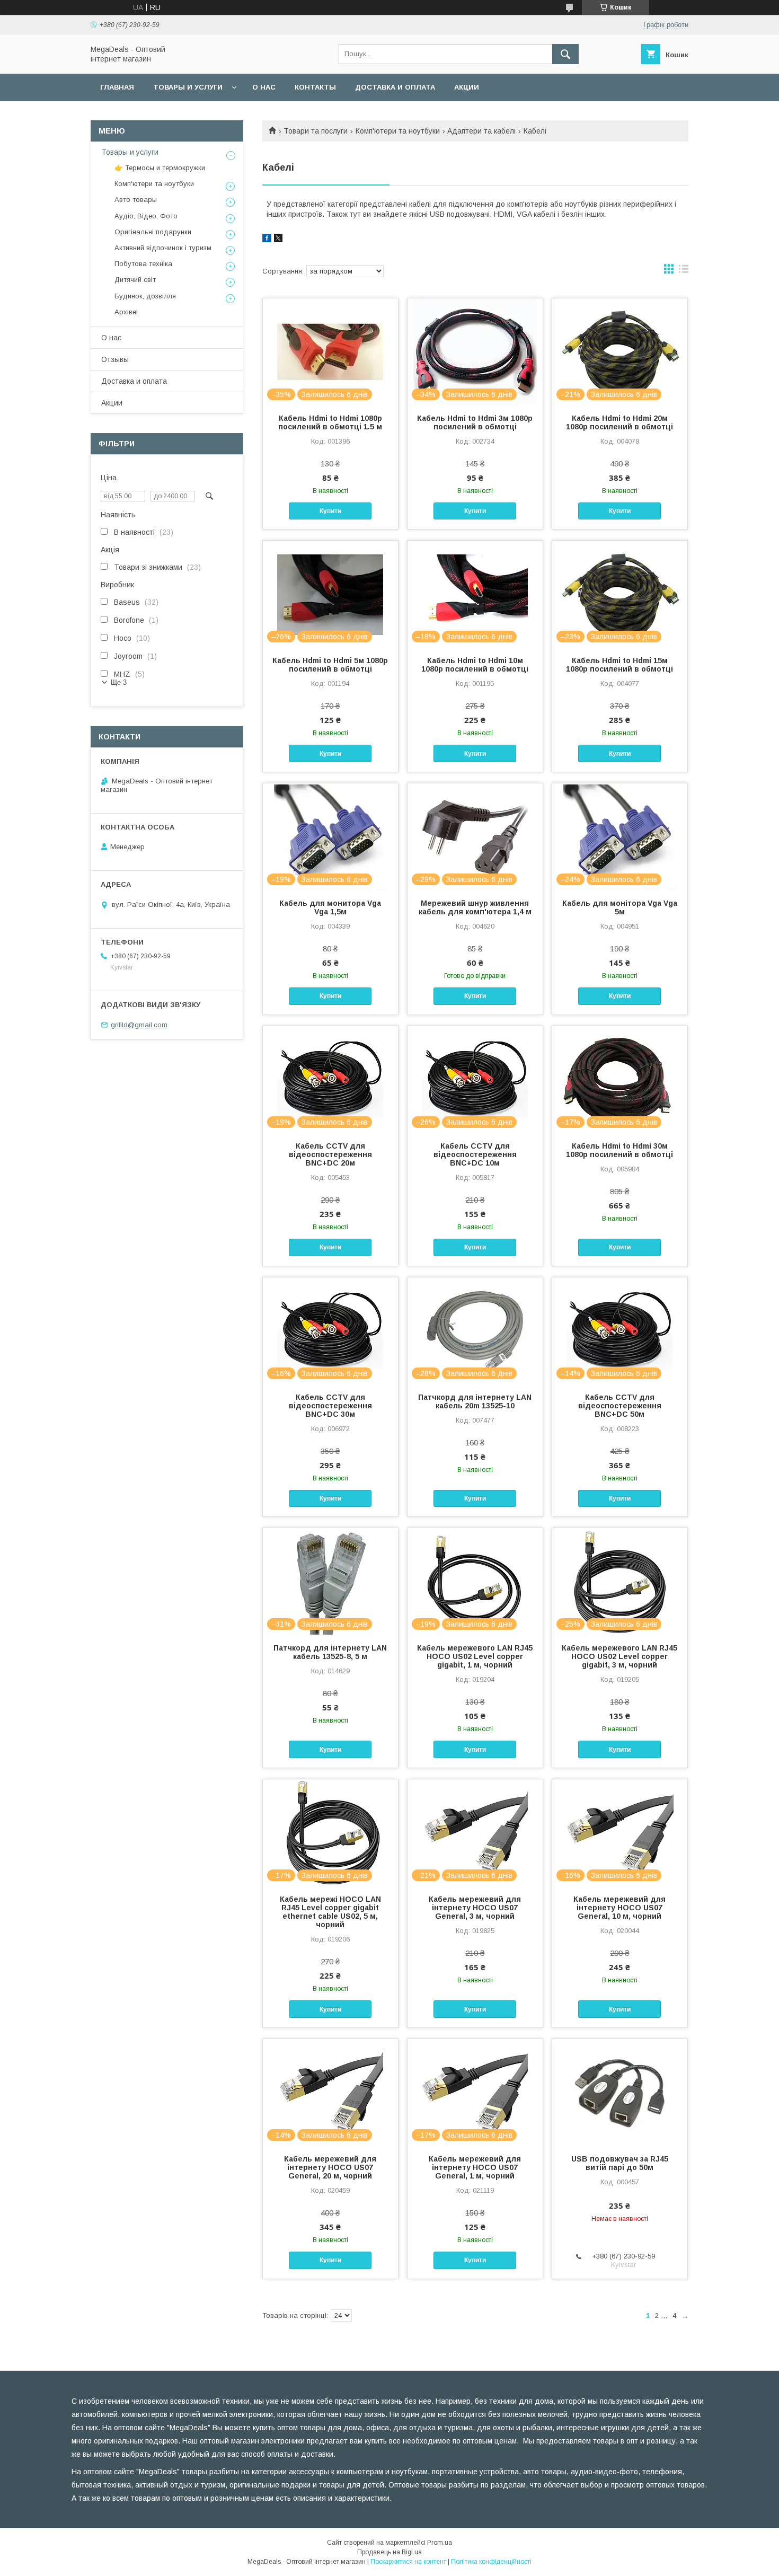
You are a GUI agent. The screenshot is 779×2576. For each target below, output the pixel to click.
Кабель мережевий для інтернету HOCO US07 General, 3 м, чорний (475, 1908)
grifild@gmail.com (139, 1025)
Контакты (315, 87)
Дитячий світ (135, 280)
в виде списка (684, 271)
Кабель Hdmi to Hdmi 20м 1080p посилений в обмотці (619, 422)
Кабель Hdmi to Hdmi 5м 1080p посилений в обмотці (330, 665)
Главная (117, 87)
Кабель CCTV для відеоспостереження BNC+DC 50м (620, 1406)
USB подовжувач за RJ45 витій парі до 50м (620, 2163)
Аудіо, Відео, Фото (146, 216)
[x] (278, 240)
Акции (467, 87)
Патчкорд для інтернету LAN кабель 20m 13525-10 (475, 1401)
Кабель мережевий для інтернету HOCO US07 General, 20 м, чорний (330, 2167)
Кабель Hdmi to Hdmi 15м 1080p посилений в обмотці (619, 665)
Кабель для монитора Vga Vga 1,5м (330, 907)
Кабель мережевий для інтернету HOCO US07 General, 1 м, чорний (475, 2167)
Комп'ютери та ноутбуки (398, 131)
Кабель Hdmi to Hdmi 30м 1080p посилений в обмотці (619, 1150)
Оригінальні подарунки (153, 232)
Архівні (126, 312)
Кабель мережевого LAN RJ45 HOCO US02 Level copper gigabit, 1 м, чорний (475, 1656)
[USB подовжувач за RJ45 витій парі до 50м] (620, 2092)
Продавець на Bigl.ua (389, 2552)
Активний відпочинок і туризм (163, 248)
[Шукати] (565, 54)
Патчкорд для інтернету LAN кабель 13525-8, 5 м (330, 1652)
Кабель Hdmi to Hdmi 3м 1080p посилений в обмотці (475, 422)
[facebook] (267, 240)
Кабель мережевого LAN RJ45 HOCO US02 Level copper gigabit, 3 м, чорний (619, 1656)
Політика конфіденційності (491, 2562)
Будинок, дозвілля (145, 296)
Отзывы (115, 359)
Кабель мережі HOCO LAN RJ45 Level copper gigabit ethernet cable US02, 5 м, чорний (330, 1912)
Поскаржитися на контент (408, 2562)
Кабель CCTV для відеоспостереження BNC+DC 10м (475, 1154)
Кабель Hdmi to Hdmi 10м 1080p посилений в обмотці (475, 665)
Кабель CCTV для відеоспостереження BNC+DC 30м (330, 1406)
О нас (264, 87)
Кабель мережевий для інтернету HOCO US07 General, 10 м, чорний (619, 1908)
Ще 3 (119, 682)
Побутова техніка (143, 264)
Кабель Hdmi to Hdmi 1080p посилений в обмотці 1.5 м (330, 422)
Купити (330, 511)
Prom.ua (440, 2543)
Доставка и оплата (395, 87)
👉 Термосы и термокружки (160, 168)
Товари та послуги (316, 131)
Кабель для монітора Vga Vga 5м (620, 907)
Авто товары (136, 200)
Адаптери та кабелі (481, 131)
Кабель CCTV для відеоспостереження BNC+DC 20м (330, 1154)
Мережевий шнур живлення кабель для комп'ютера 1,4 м (475, 907)
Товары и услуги (188, 87)
